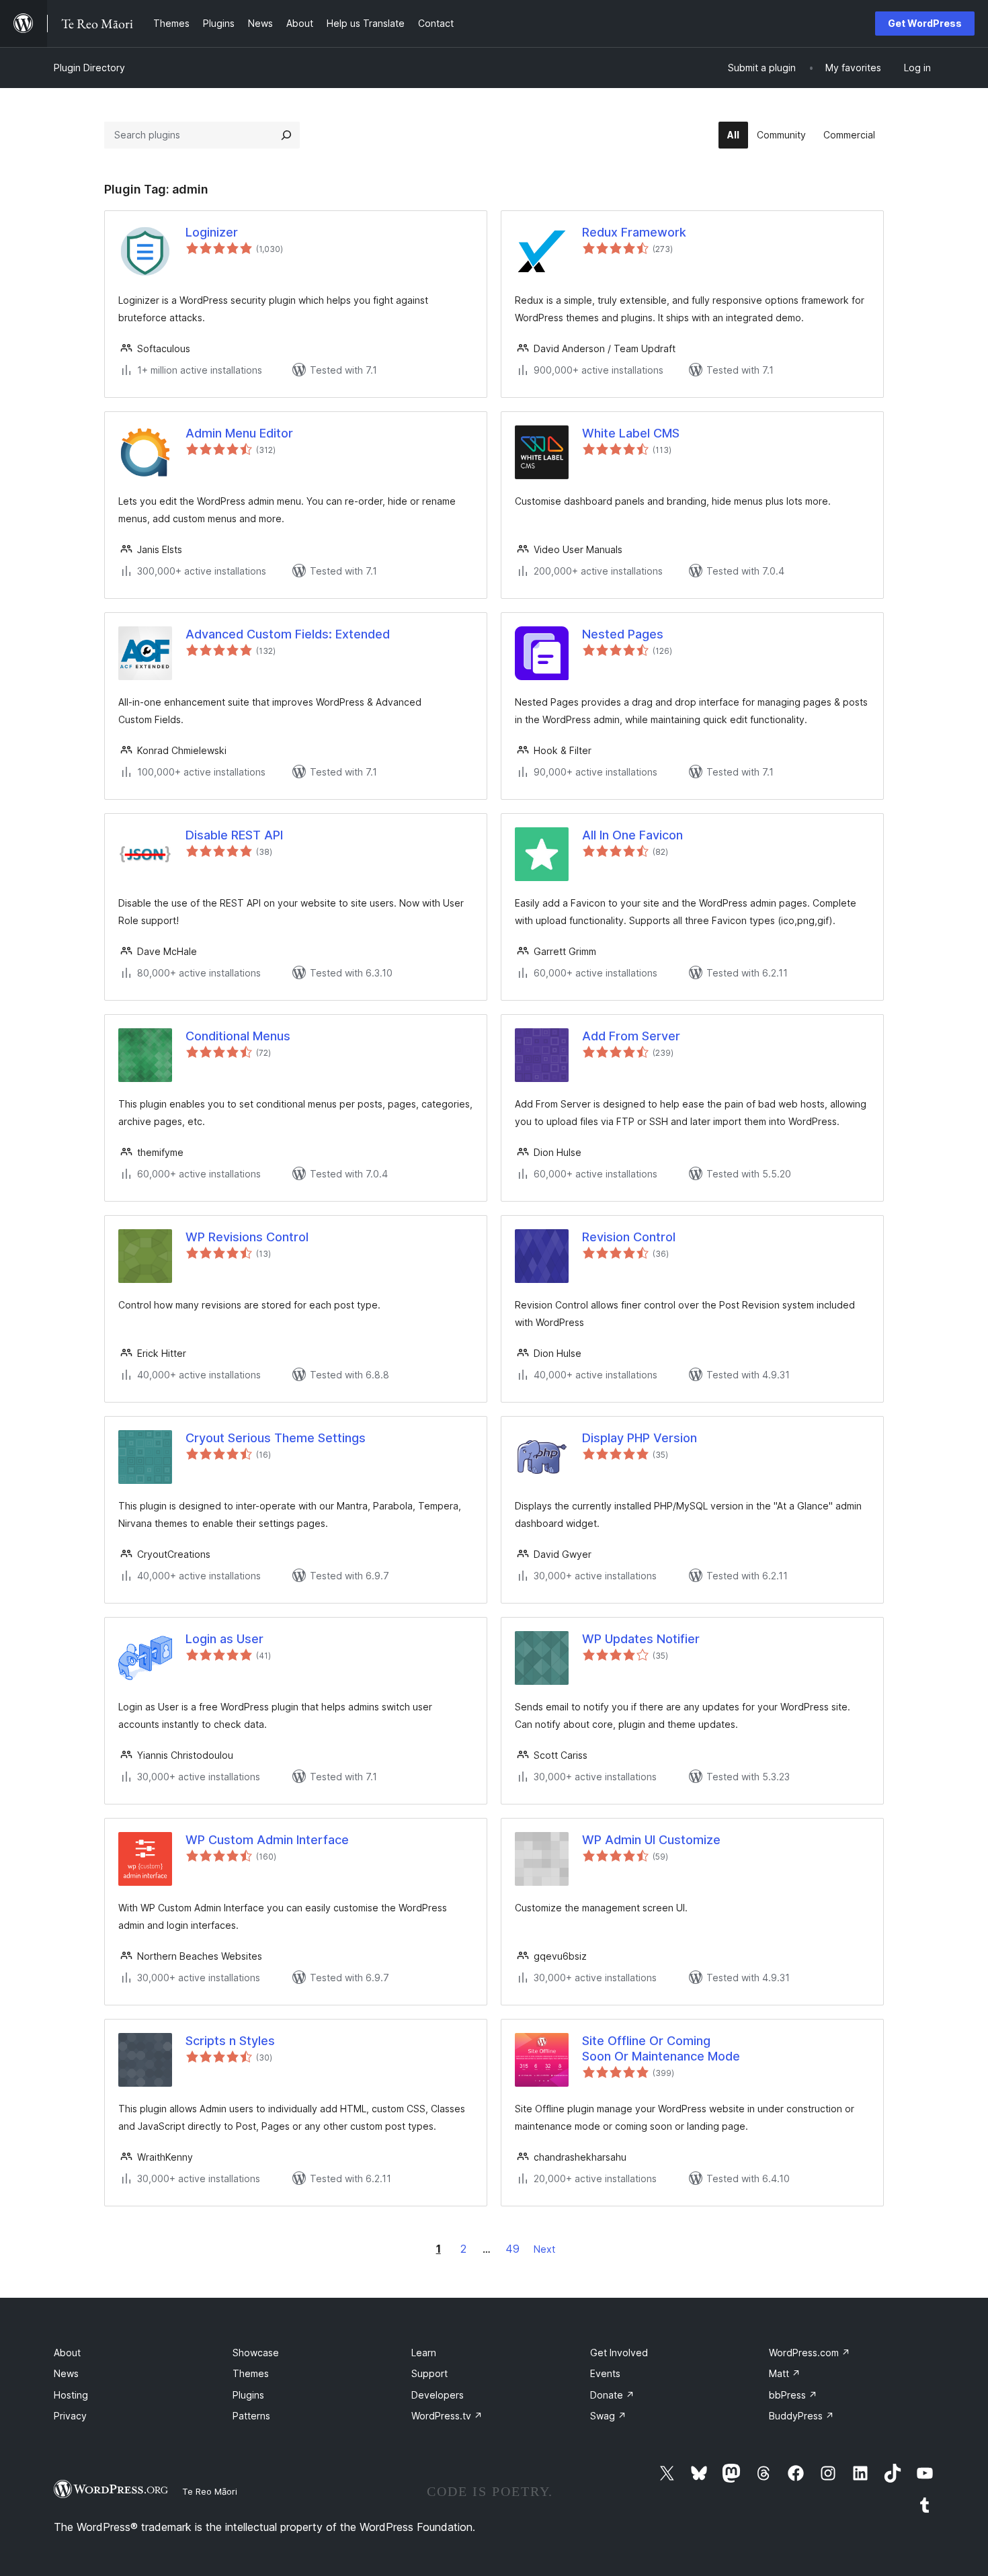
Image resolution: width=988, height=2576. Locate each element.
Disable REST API (234, 835)
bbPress (793, 2395)
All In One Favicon (632, 835)
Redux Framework (634, 232)
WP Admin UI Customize (651, 1840)
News (66, 2373)
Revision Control (629, 1237)
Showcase (256, 2353)
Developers (438, 2395)
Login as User (224, 1639)
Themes (251, 2373)
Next (544, 2249)
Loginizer (212, 232)
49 (512, 2249)
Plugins (248, 2395)
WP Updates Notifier (641, 1639)
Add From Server (631, 1036)
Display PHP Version (640, 1438)
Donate (612, 2395)
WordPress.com (810, 2353)
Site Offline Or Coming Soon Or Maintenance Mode (661, 2048)
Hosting (71, 2395)
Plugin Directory (89, 68)
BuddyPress (801, 2416)
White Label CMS (631, 433)
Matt (785, 2373)
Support (429, 2373)
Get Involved (619, 2353)
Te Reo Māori (210, 2491)
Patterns (251, 2416)
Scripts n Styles (230, 2041)
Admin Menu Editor (239, 433)
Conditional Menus (238, 1036)
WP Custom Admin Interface (267, 1840)
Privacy (70, 2416)
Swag (608, 2416)
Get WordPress (925, 23)
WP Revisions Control (247, 1237)
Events (605, 2373)
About (67, 2353)
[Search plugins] (286, 135)
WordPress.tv (447, 2416)
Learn (424, 2353)
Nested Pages (623, 634)
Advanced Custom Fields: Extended (288, 634)
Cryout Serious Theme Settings (276, 1438)
